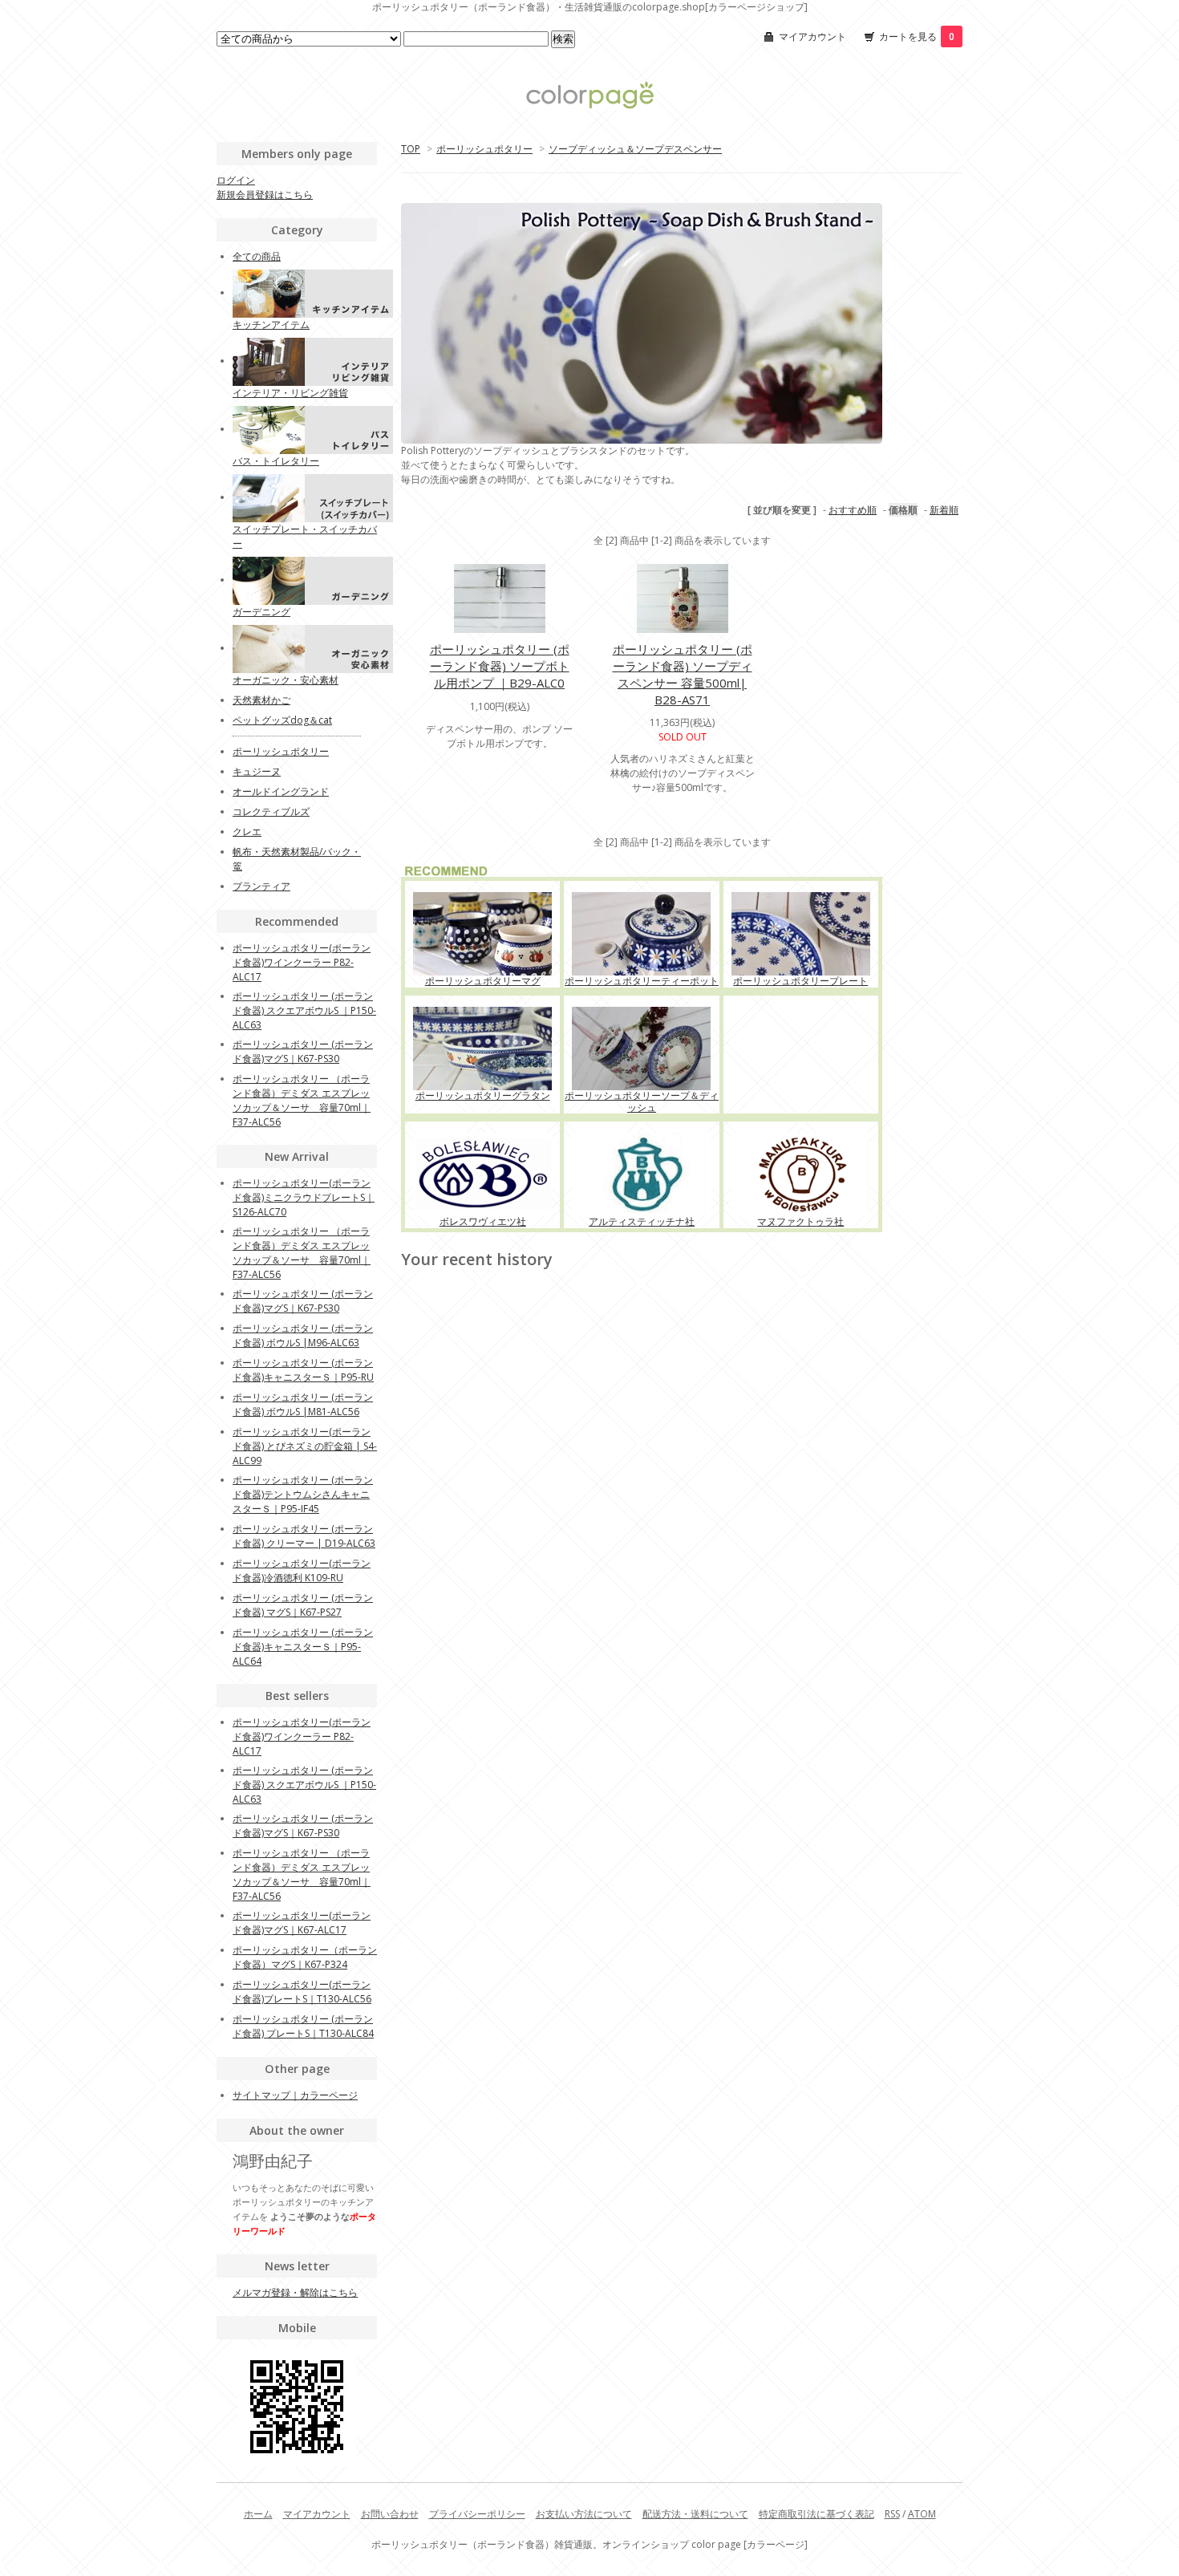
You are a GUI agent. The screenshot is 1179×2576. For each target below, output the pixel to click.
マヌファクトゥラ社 (800, 1221)
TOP (411, 149)
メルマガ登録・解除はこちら (295, 2292)
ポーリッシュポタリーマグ (483, 981)
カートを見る (917, 37)
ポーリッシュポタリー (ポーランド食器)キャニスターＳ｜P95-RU (303, 1370)
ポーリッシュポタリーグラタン (483, 1095)
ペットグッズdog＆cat (282, 720)
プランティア (261, 886)
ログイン (236, 180)
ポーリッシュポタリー (484, 149)
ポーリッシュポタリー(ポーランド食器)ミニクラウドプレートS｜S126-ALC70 (304, 1197)
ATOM (922, 2514)
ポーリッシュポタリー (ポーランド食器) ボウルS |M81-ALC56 (303, 1404)
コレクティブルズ (271, 811)
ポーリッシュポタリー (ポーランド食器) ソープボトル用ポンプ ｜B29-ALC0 (500, 666)
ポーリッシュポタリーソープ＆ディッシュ (642, 1101)
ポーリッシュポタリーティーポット (642, 981)
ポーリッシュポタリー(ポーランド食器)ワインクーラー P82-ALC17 (302, 962)
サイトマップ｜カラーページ (295, 2095)
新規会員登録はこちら (265, 195)
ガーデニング (261, 612)
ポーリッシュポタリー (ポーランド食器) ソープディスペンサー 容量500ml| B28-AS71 (683, 674)
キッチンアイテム (271, 325)
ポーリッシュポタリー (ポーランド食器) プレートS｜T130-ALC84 (303, 2026)
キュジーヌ (257, 771)
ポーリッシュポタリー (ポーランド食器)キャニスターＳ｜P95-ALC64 (303, 1647)
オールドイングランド (281, 791)
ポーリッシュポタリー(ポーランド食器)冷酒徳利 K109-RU (302, 1570)
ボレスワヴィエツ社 (483, 1221)
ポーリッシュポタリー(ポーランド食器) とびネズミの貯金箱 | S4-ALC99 (305, 1446)
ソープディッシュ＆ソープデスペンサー (635, 149)
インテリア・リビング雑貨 (290, 393)
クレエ (247, 832)
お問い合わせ (390, 2514)
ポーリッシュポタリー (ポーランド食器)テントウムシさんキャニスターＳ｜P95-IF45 (303, 1494)
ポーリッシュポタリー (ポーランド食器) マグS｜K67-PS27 (303, 1605)
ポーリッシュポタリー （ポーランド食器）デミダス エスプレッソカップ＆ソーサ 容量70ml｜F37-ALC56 (302, 1100)
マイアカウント (812, 37)
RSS (892, 2514)
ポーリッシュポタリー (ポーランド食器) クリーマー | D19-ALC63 (304, 1536)
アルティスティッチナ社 (642, 1221)
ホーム (258, 2514)
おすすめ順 (853, 510)
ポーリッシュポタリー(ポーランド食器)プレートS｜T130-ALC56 (302, 1992)
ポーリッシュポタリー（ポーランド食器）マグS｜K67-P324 (305, 1957)
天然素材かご (261, 700)
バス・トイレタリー (276, 461)
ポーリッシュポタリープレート (800, 981)
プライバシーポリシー (477, 2514)
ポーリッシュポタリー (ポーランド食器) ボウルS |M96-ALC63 (303, 1335)
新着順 (944, 510)
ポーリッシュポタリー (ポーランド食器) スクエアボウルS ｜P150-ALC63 (304, 1010)
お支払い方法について (584, 2514)
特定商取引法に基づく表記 (816, 2514)
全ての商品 (257, 256)
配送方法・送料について (695, 2514)
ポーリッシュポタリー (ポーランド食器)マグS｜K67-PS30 (303, 1051)
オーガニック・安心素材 (286, 680)
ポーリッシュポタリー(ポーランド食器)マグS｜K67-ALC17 (302, 1923)
